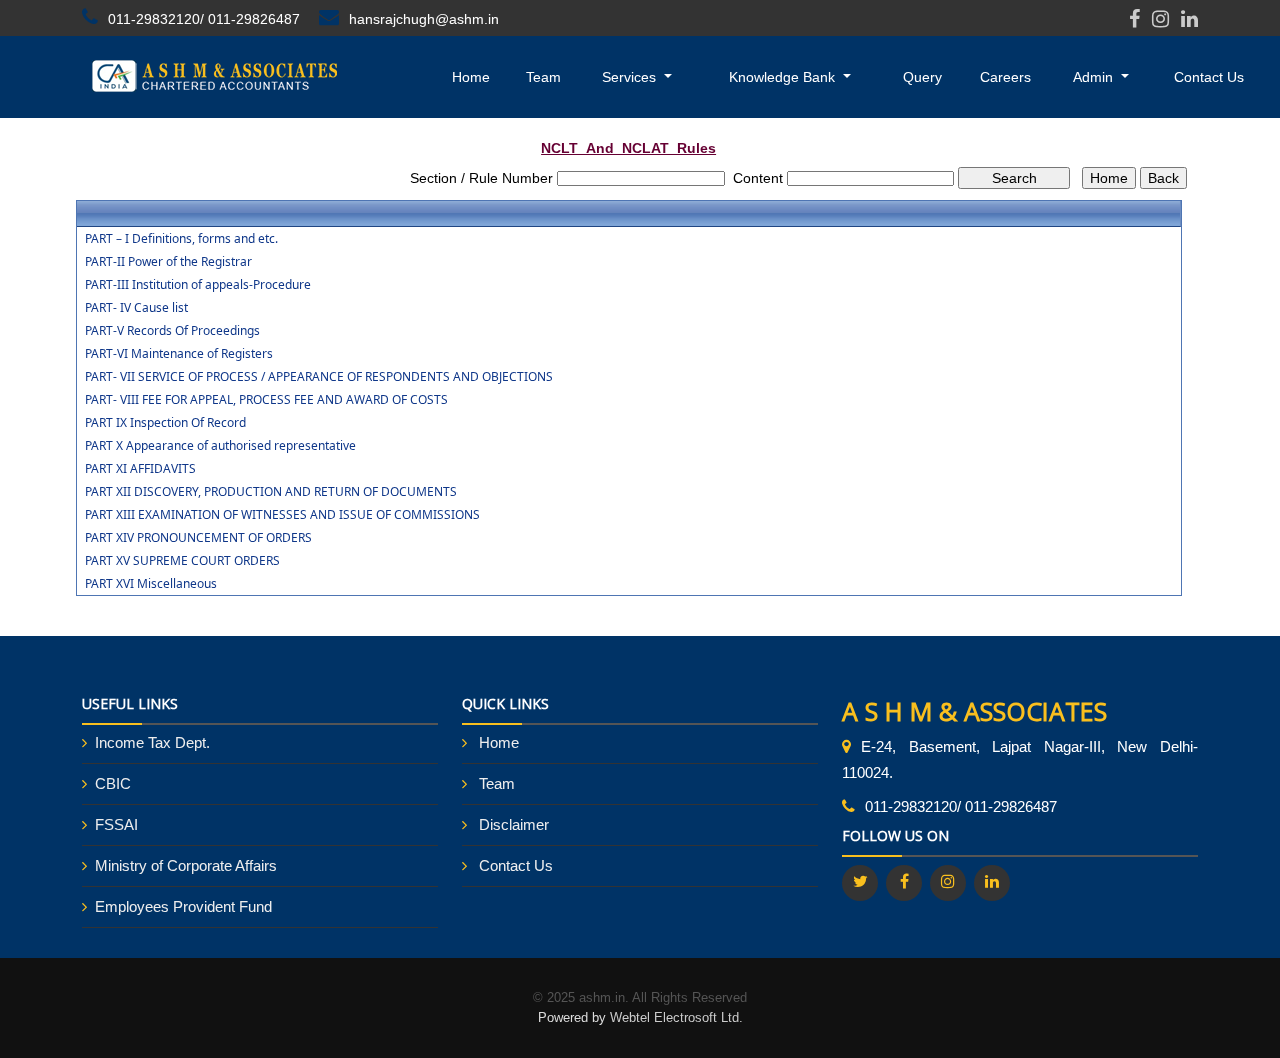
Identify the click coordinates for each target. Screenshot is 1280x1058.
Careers (1005, 77)
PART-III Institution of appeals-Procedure (198, 285)
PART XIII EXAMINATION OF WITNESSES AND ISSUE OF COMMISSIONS (282, 515)
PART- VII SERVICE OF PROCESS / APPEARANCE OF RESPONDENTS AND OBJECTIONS (319, 377)
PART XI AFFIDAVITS (140, 469)
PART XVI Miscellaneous (151, 584)
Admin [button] (1095, 77)
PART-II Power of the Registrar (168, 262)
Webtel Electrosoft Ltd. (676, 1017)
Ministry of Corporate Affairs (186, 865)
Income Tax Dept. (152, 742)
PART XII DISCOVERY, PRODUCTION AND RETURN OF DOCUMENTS (271, 492)
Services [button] (631, 77)
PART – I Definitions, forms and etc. (181, 239)
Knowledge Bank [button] (784, 77)
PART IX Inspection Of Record (165, 423)
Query (922, 77)
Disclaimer (514, 824)
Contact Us (1209, 77)
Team (543, 77)
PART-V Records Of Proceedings (172, 331)
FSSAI (116, 824)
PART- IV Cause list (136, 308)
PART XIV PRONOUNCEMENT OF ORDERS (198, 538)
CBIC (113, 783)
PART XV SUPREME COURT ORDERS (182, 561)
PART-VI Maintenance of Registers (179, 354)
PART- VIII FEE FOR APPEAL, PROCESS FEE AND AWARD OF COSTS (266, 400)
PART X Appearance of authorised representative (220, 446)
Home (471, 77)
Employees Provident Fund (183, 906)
